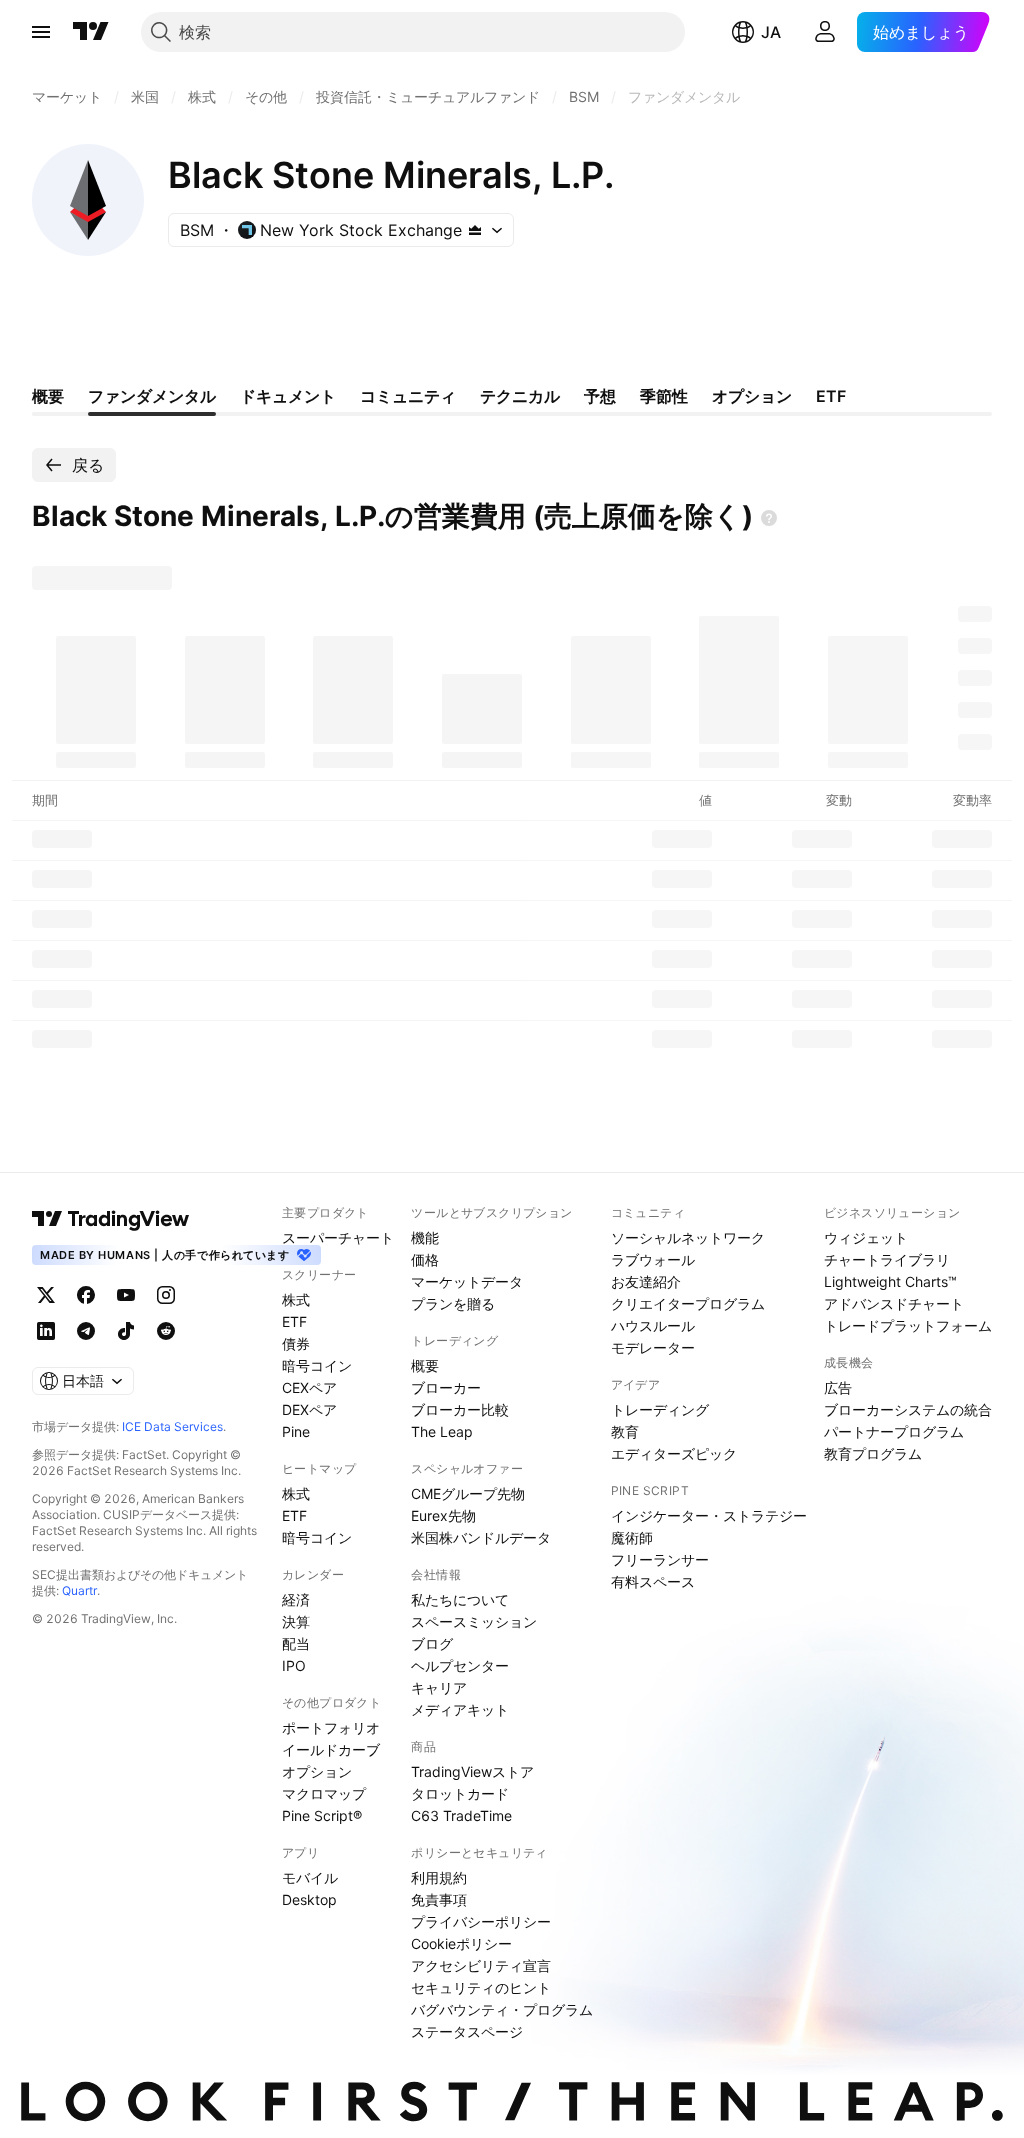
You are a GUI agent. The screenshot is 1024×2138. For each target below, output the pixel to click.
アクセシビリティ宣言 (481, 1965)
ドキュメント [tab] (288, 396)
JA (771, 32)
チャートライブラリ (887, 1259)
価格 (425, 1259)
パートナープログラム (894, 1431)
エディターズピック (674, 1453)
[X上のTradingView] (46, 1295)
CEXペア (309, 1387)
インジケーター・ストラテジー (709, 1515)
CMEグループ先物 (468, 1493)
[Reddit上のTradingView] (166, 1331)
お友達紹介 (646, 1281)
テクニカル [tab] (520, 396)
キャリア (439, 1687)
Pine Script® (322, 1815)
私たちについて (460, 1599)
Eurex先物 (443, 1515)
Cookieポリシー (461, 1943)
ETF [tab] (831, 396)
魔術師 (632, 1537)
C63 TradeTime (461, 1815)
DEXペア (309, 1409)
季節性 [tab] (664, 396)
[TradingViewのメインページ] (91, 32)
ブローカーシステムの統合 (908, 1409)
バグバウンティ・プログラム (502, 2009)
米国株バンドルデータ (481, 1537)
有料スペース (653, 1581)
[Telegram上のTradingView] (86, 1331)
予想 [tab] (600, 396)
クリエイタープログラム (688, 1303)
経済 (296, 1599)
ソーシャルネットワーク (688, 1237)
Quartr (79, 1590)
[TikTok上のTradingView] (126, 1331)
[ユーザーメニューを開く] (825, 32)
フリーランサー (660, 1559)
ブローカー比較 (460, 1409)
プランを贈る (453, 1303)
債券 (296, 1343)
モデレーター (653, 1347)
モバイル (310, 1877)
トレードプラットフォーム (908, 1325)
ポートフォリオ (331, 1727)
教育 (625, 1431)
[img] (475, 230)
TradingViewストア (472, 1771)
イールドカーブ (331, 1749)
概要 (425, 1365)
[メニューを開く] (41, 32)
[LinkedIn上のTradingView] (46, 1331)
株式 (296, 1299)
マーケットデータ (467, 1281)
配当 (296, 1643)
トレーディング (660, 1409)
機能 (425, 1237)
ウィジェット (866, 1237)
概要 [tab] (48, 396)
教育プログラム (873, 1453)
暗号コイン (317, 1365)
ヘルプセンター (460, 1665)
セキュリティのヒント (481, 1987)
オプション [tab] (752, 396)
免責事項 (439, 1899)
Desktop (309, 1899)
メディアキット (460, 1709)
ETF (294, 1321)
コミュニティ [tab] (408, 396)
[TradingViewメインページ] (111, 1219)
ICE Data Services (172, 1426)
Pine (296, 1431)
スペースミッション (474, 1621)
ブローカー (446, 1387)
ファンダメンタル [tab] (152, 396)
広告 (838, 1387)
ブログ (432, 1643)
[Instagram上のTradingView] (166, 1295)
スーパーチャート (338, 1237)
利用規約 (439, 1877)
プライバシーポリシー (481, 1921)
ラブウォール (653, 1259)
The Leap (442, 1431)
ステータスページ (467, 2031)
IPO (294, 1665)
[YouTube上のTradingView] (126, 1295)
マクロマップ (324, 1793)
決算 (296, 1621)
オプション (317, 1771)
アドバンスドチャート (894, 1303)
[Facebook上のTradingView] (86, 1295)
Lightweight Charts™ (890, 1281)
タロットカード (460, 1793)
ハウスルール (653, 1325)
